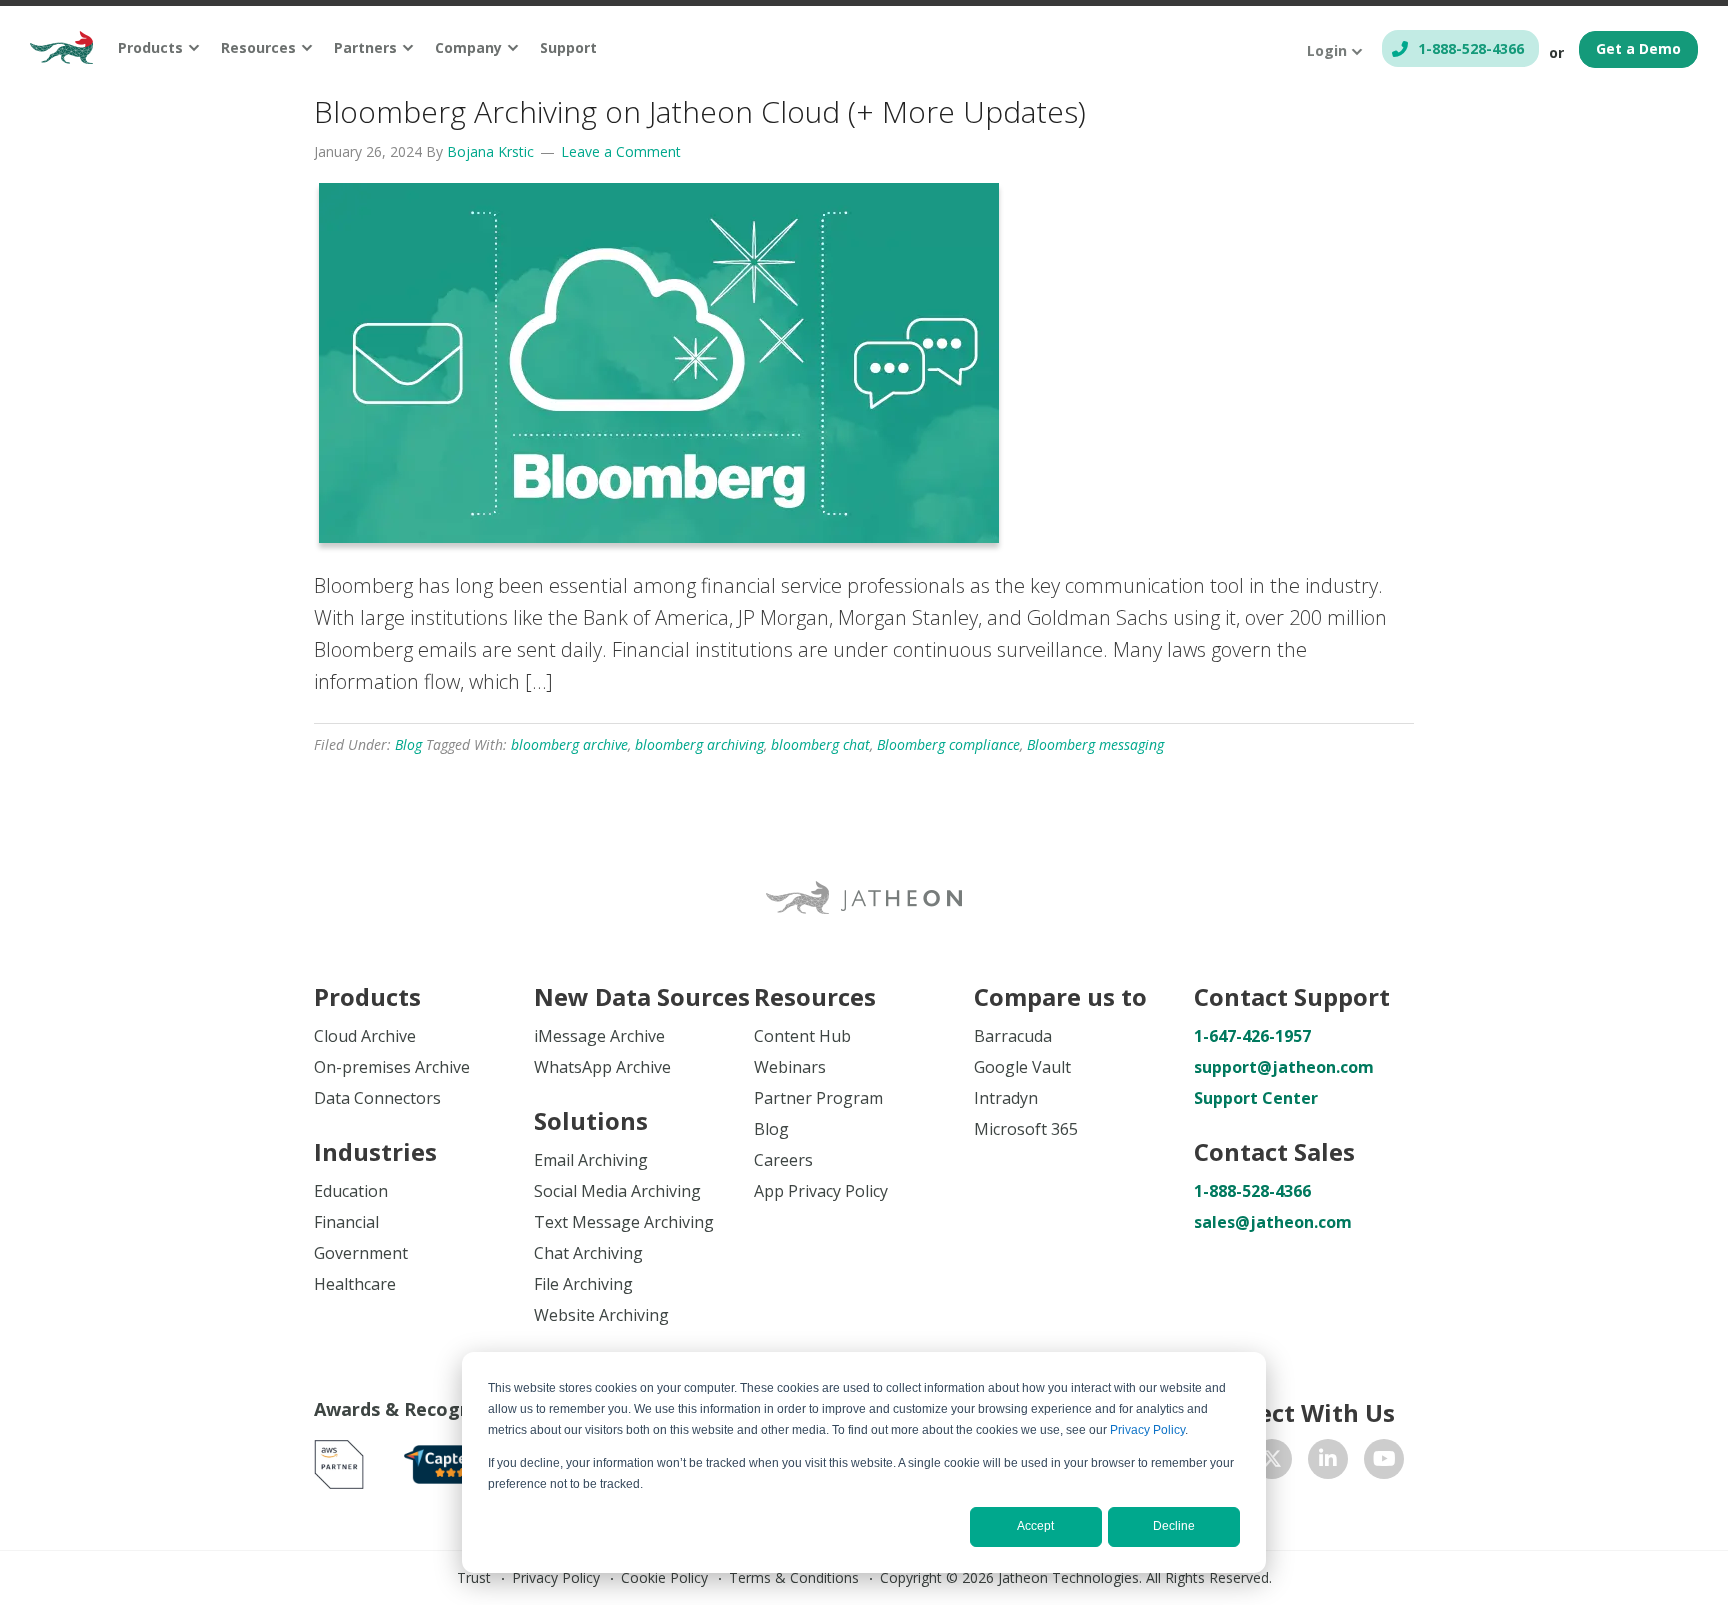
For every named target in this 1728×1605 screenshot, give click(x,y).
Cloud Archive (365, 1036)
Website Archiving (601, 1315)
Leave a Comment (621, 151)
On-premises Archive (392, 1067)
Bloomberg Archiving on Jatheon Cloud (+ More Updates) (700, 111)
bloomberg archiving (699, 744)
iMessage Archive (599, 1036)
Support (568, 47)
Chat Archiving (588, 1253)
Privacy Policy (1147, 1430)
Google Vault (1022, 1067)
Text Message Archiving (624, 1222)
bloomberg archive (569, 744)
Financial (346, 1222)
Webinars (790, 1067)
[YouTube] (1384, 1459)
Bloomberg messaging (1095, 744)
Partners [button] (365, 47)
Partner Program (818, 1098)
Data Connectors (377, 1098)
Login (1327, 50)
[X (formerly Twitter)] (1272, 1459)
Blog (408, 744)
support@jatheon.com (1284, 1067)
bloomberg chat (820, 744)
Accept (1035, 1526)
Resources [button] (258, 47)
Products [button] (150, 47)
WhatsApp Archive (602, 1067)
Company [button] (468, 47)
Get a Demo (1638, 48)
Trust (474, 1577)
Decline (1174, 1526)
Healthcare (355, 1284)
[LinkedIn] (1328, 1459)
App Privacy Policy (821, 1191)
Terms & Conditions (794, 1577)
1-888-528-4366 (1471, 48)
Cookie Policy (664, 1577)
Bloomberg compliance (948, 744)
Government (361, 1253)
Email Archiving (591, 1160)
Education (351, 1191)
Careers (783, 1160)
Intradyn (1006, 1098)
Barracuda (1013, 1036)
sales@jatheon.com (1273, 1222)
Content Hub (802, 1036)
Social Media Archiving (617, 1191)
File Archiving (583, 1284)
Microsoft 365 (1026, 1129)
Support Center (1256, 1098)
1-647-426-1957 (1252, 1036)
